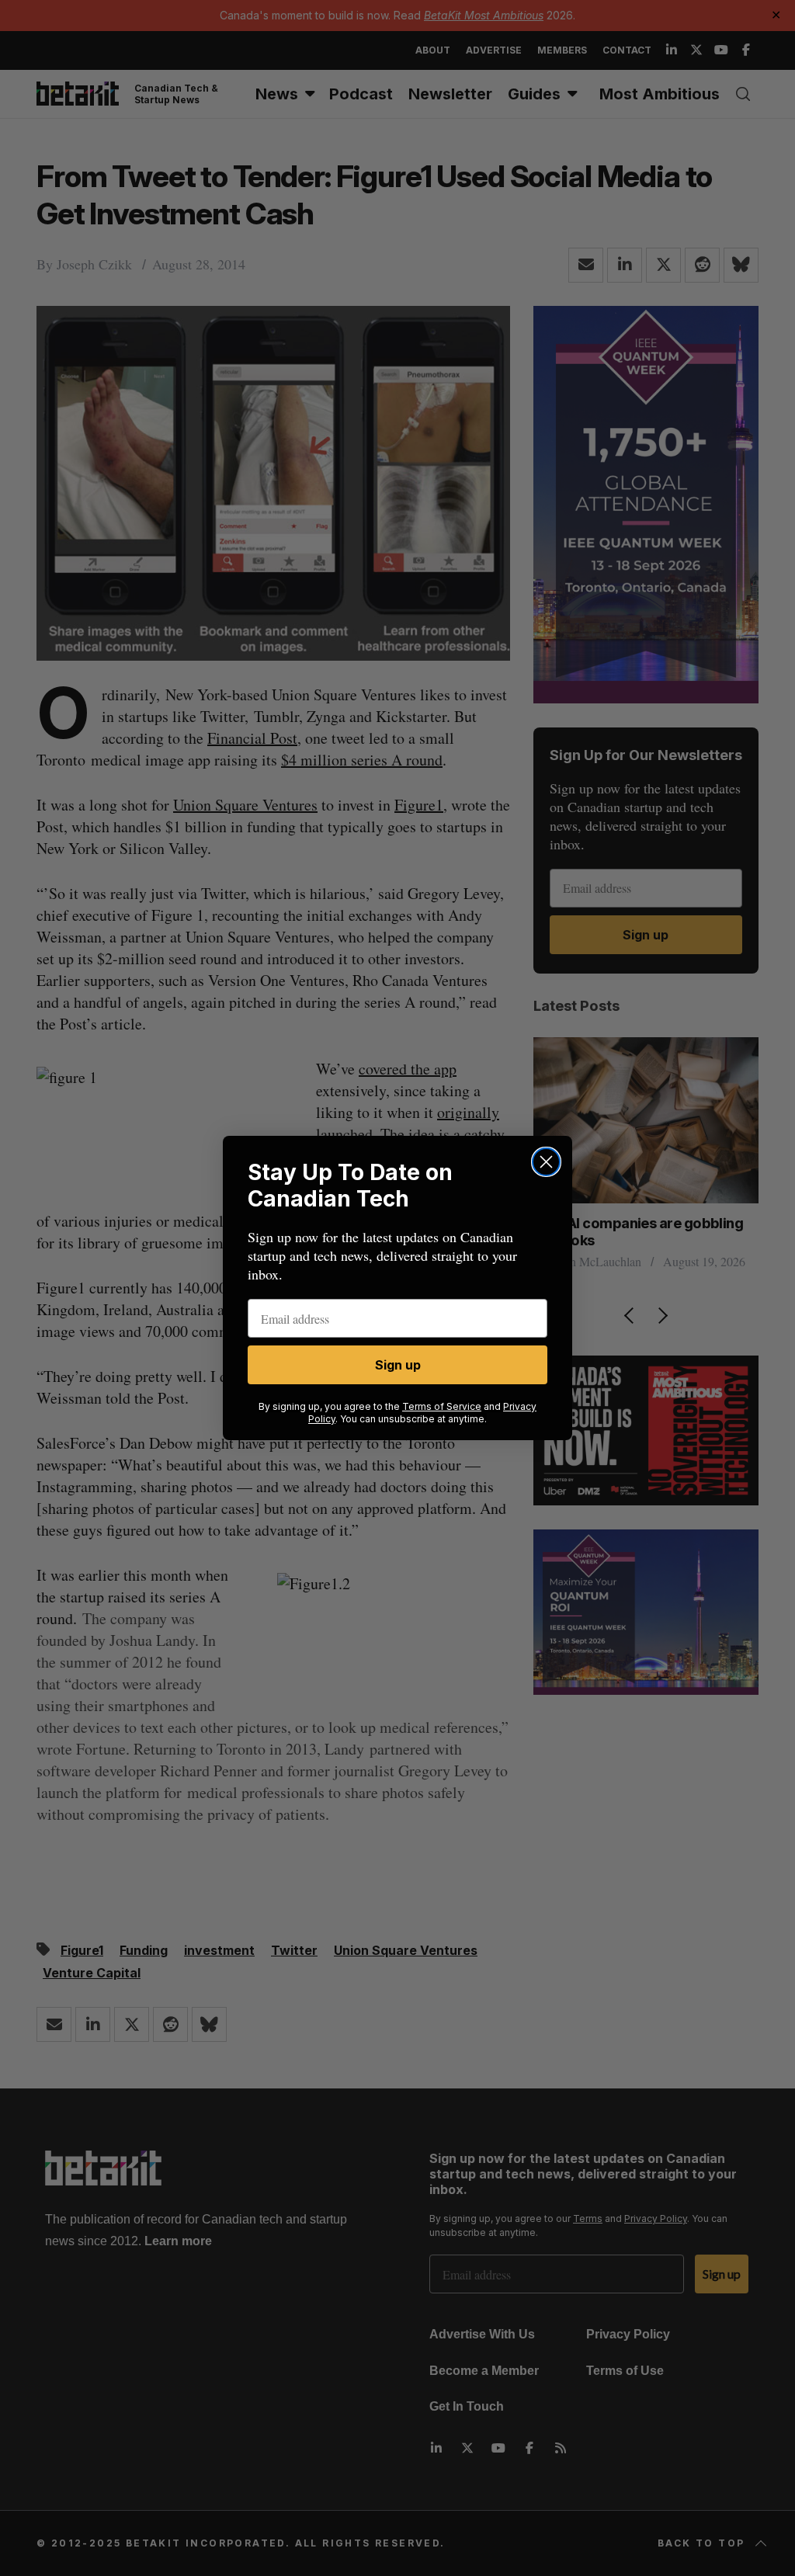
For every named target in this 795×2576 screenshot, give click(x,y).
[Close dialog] (546, 1162)
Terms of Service (442, 1406)
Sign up (398, 1365)
